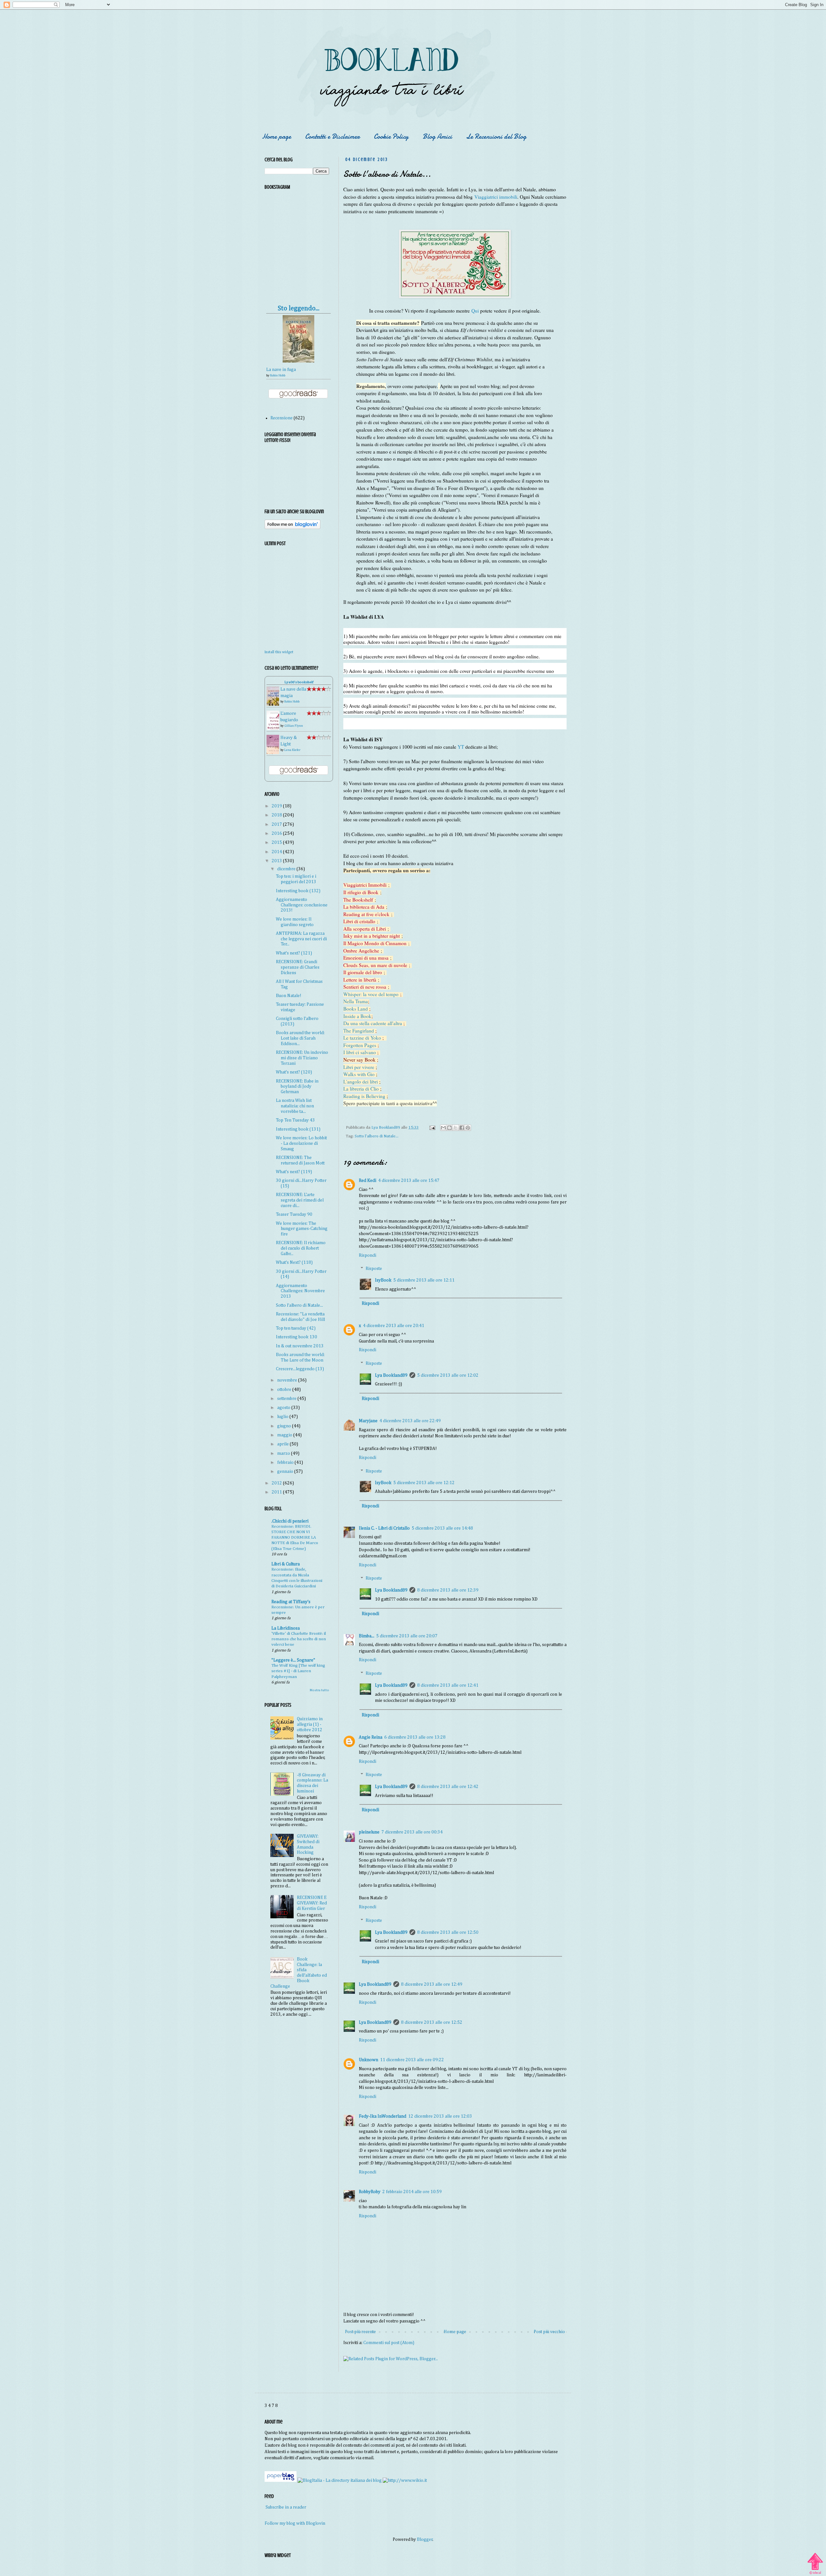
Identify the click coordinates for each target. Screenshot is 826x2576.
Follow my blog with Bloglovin (295, 2523)
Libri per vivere (359, 1067)
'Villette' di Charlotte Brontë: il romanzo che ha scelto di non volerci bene (299, 1639)
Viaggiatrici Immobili (365, 885)
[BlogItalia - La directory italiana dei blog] (340, 2481)
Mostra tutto (319, 1690)
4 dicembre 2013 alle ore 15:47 (409, 1181)
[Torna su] (815, 2561)
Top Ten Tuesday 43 (295, 1120)
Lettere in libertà (360, 980)
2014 (277, 852)
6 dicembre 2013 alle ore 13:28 (415, 1737)
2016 (277, 834)
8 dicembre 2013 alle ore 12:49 (432, 1984)
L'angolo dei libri (361, 1082)
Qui (475, 311)
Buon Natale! (289, 996)
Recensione (282, 418)
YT (461, 747)
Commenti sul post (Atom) (389, 2343)
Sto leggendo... (299, 309)
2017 (277, 824)
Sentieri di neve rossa (365, 987)
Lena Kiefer (292, 750)
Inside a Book (357, 1016)
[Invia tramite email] (443, 1128)
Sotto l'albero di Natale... (377, 1136)
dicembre (287, 869)
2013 (277, 861)
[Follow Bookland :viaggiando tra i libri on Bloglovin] (292, 528)
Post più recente (360, 2332)
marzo (284, 1453)
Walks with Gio (359, 1074)
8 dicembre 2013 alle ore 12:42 (448, 1787)
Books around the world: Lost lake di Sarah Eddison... (300, 1038)
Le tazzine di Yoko (362, 1038)
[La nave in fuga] (298, 361)
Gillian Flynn (294, 726)
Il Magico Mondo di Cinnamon (375, 943)
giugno (285, 1426)
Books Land (356, 1009)
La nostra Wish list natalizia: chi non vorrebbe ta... (295, 1106)
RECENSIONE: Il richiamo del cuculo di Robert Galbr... (301, 1248)
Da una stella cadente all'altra (373, 1023)
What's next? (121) (294, 953)
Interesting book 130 (297, 1337)
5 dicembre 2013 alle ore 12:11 (424, 1280)
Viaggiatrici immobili (496, 197)
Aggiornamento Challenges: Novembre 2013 (300, 1291)
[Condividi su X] (456, 1128)
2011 (277, 1492)
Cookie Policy (391, 137)
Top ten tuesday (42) (296, 1328)
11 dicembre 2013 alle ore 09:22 (412, 2060)
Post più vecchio (549, 2332)
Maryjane (368, 1421)
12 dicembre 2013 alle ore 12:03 (440, 2116)
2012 (277, 1483)
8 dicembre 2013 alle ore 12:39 (448, 1590)
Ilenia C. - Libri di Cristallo (384, 1528)
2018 (277, 815)
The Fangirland (359, 1031)
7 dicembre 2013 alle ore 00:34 (412, 1832)
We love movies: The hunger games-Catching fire (302, 1229)
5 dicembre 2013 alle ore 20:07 (407, 1636)
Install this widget (279, 652)
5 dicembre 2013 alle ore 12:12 (424, 1483)
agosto (284, 1408)
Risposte (374, 1269)
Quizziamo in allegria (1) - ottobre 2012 (310, 1724)
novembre (288, 1380)
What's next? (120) (294, 1072)
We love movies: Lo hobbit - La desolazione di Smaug (301, 1143)
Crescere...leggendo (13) (300, 1369)
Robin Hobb (278, 375)
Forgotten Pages (360, 1045)
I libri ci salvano (360, 1052)
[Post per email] (432, 1128)
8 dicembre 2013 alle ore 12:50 (448, 1932)
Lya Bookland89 (391, 1375)
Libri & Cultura (286, 1564)
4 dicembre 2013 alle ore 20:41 (394, 1326)
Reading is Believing (364, 1096)
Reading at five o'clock (366, 914)
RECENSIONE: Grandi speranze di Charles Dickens (298, 967)
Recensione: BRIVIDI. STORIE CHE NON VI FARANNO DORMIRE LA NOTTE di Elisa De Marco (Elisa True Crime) (295, 1538)
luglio (283, 1417)
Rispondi (368, 1255)
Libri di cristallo (359, 921)
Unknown (368, 2060)
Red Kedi (368, 1181)
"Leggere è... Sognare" (293, 1660)
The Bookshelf (358, 900)
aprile (283, 1444)
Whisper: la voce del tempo (371, 994)
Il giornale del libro (363, 972)
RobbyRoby (370, 2192)
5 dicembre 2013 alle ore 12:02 (448, 1375)
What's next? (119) (294, 1172)
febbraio (286, 1463)
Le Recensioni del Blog (496, 137)
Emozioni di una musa (366, 958)
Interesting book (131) (298, 1129)
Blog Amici (437, 137)
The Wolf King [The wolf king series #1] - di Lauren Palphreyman (298, 1671)
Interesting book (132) (298, 891)
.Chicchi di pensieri (290, 1521)
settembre (287, 1399)
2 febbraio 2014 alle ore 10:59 (412, 2192)
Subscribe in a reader (286, 2507)
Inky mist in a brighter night (372, 936)
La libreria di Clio (361, 1089)
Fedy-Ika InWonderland (383, 2116)
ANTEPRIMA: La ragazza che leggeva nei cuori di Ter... (301, 939)
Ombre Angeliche (361, 951)
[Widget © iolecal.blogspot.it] (815, 2574)
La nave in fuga (281, 370)
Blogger (425, 2540)
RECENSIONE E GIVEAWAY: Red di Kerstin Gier (312, 1903)
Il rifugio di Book (361, 892)
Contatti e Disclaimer (332, 137)
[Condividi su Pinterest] (468, 1128)
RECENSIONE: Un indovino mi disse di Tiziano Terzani (302, 1058)
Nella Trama (356, 1001)
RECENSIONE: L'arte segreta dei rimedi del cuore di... (300, 1200)
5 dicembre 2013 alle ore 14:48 (442, 1528)
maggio (285, 1435)
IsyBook (383, 1280)
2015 (277, 843)
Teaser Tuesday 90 (294, 1214)
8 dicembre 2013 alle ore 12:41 (448, 1685)
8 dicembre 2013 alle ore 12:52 (432, 2022)
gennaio (286, 1472)
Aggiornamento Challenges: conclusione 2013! (302, 905)
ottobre (285, 1390)
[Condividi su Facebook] (462, 1128)
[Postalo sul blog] (449, 1128)
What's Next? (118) (294, 1263)
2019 (277, 806)
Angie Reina (371, 1737)
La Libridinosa (286, 1628)
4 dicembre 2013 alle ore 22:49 (410, 1421)
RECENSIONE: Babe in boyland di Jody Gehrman (297, 1087)
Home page (277, 137)
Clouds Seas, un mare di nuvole (375, 965)
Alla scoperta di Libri (365, 929)
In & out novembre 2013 (300, 1346)
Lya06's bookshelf (299, 682)
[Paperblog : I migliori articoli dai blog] (281, 2481)
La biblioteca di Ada (364, 907)
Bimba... (367, 1636)
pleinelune (369, 1832)
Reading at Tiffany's (291, 1602)
